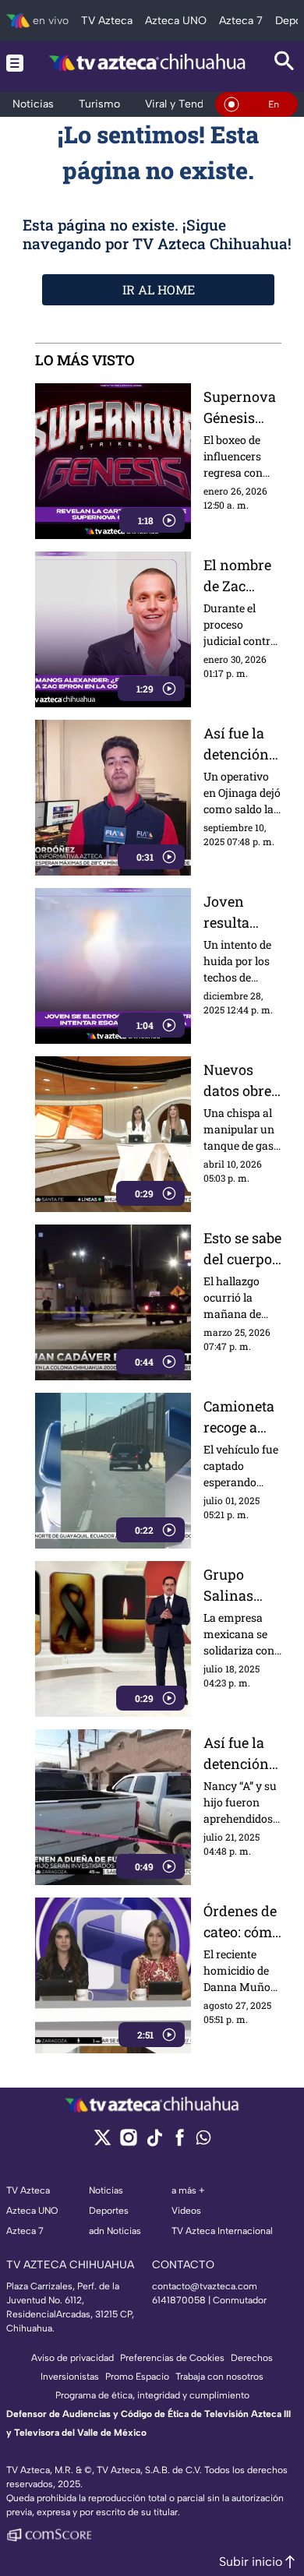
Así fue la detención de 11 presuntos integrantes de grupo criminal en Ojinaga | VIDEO (242, 744)
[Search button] (285, 63)
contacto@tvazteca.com (205, 2286)
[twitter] (103, 2143)
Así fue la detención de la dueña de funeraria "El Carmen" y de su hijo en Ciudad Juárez (241, 1754)
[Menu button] (15, 63)
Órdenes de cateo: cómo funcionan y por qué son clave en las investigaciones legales (242, 1922)
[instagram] (128, 2143)
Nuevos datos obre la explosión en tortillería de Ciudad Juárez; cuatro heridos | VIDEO (237, 1081)
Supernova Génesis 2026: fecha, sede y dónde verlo (242, 408)
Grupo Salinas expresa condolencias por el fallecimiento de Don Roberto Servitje (241, 1586)
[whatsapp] (203, 2141)
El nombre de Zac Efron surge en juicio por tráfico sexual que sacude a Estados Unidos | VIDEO (242, 576)
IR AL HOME (159, 289)
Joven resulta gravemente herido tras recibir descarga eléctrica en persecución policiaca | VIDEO (241, 913)
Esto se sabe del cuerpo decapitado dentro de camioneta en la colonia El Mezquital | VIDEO (242, 1249)
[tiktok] (154, 2143)
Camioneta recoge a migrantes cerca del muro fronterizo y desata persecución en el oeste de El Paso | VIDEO (242, 1417)
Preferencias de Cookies (172, 2358)
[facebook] (180, 2143)
